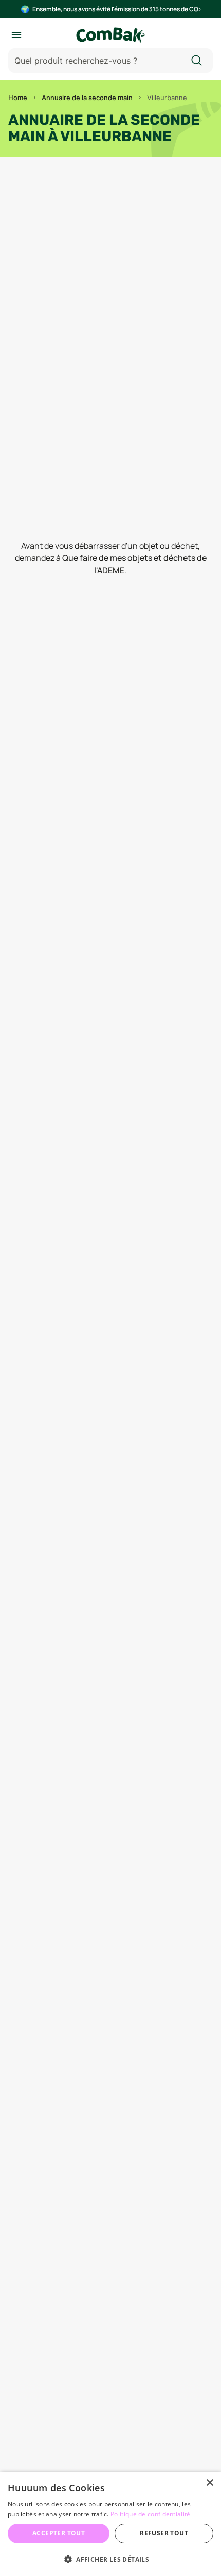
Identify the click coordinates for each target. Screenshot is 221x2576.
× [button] (209, 2483)
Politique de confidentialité (150, 2514)
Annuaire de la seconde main (87, 98)
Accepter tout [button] (59, 2533)
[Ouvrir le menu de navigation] (16, 35)
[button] (110, 2559)
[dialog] (110, 2524)
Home (18, 98)
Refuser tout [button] (164, 2533)
